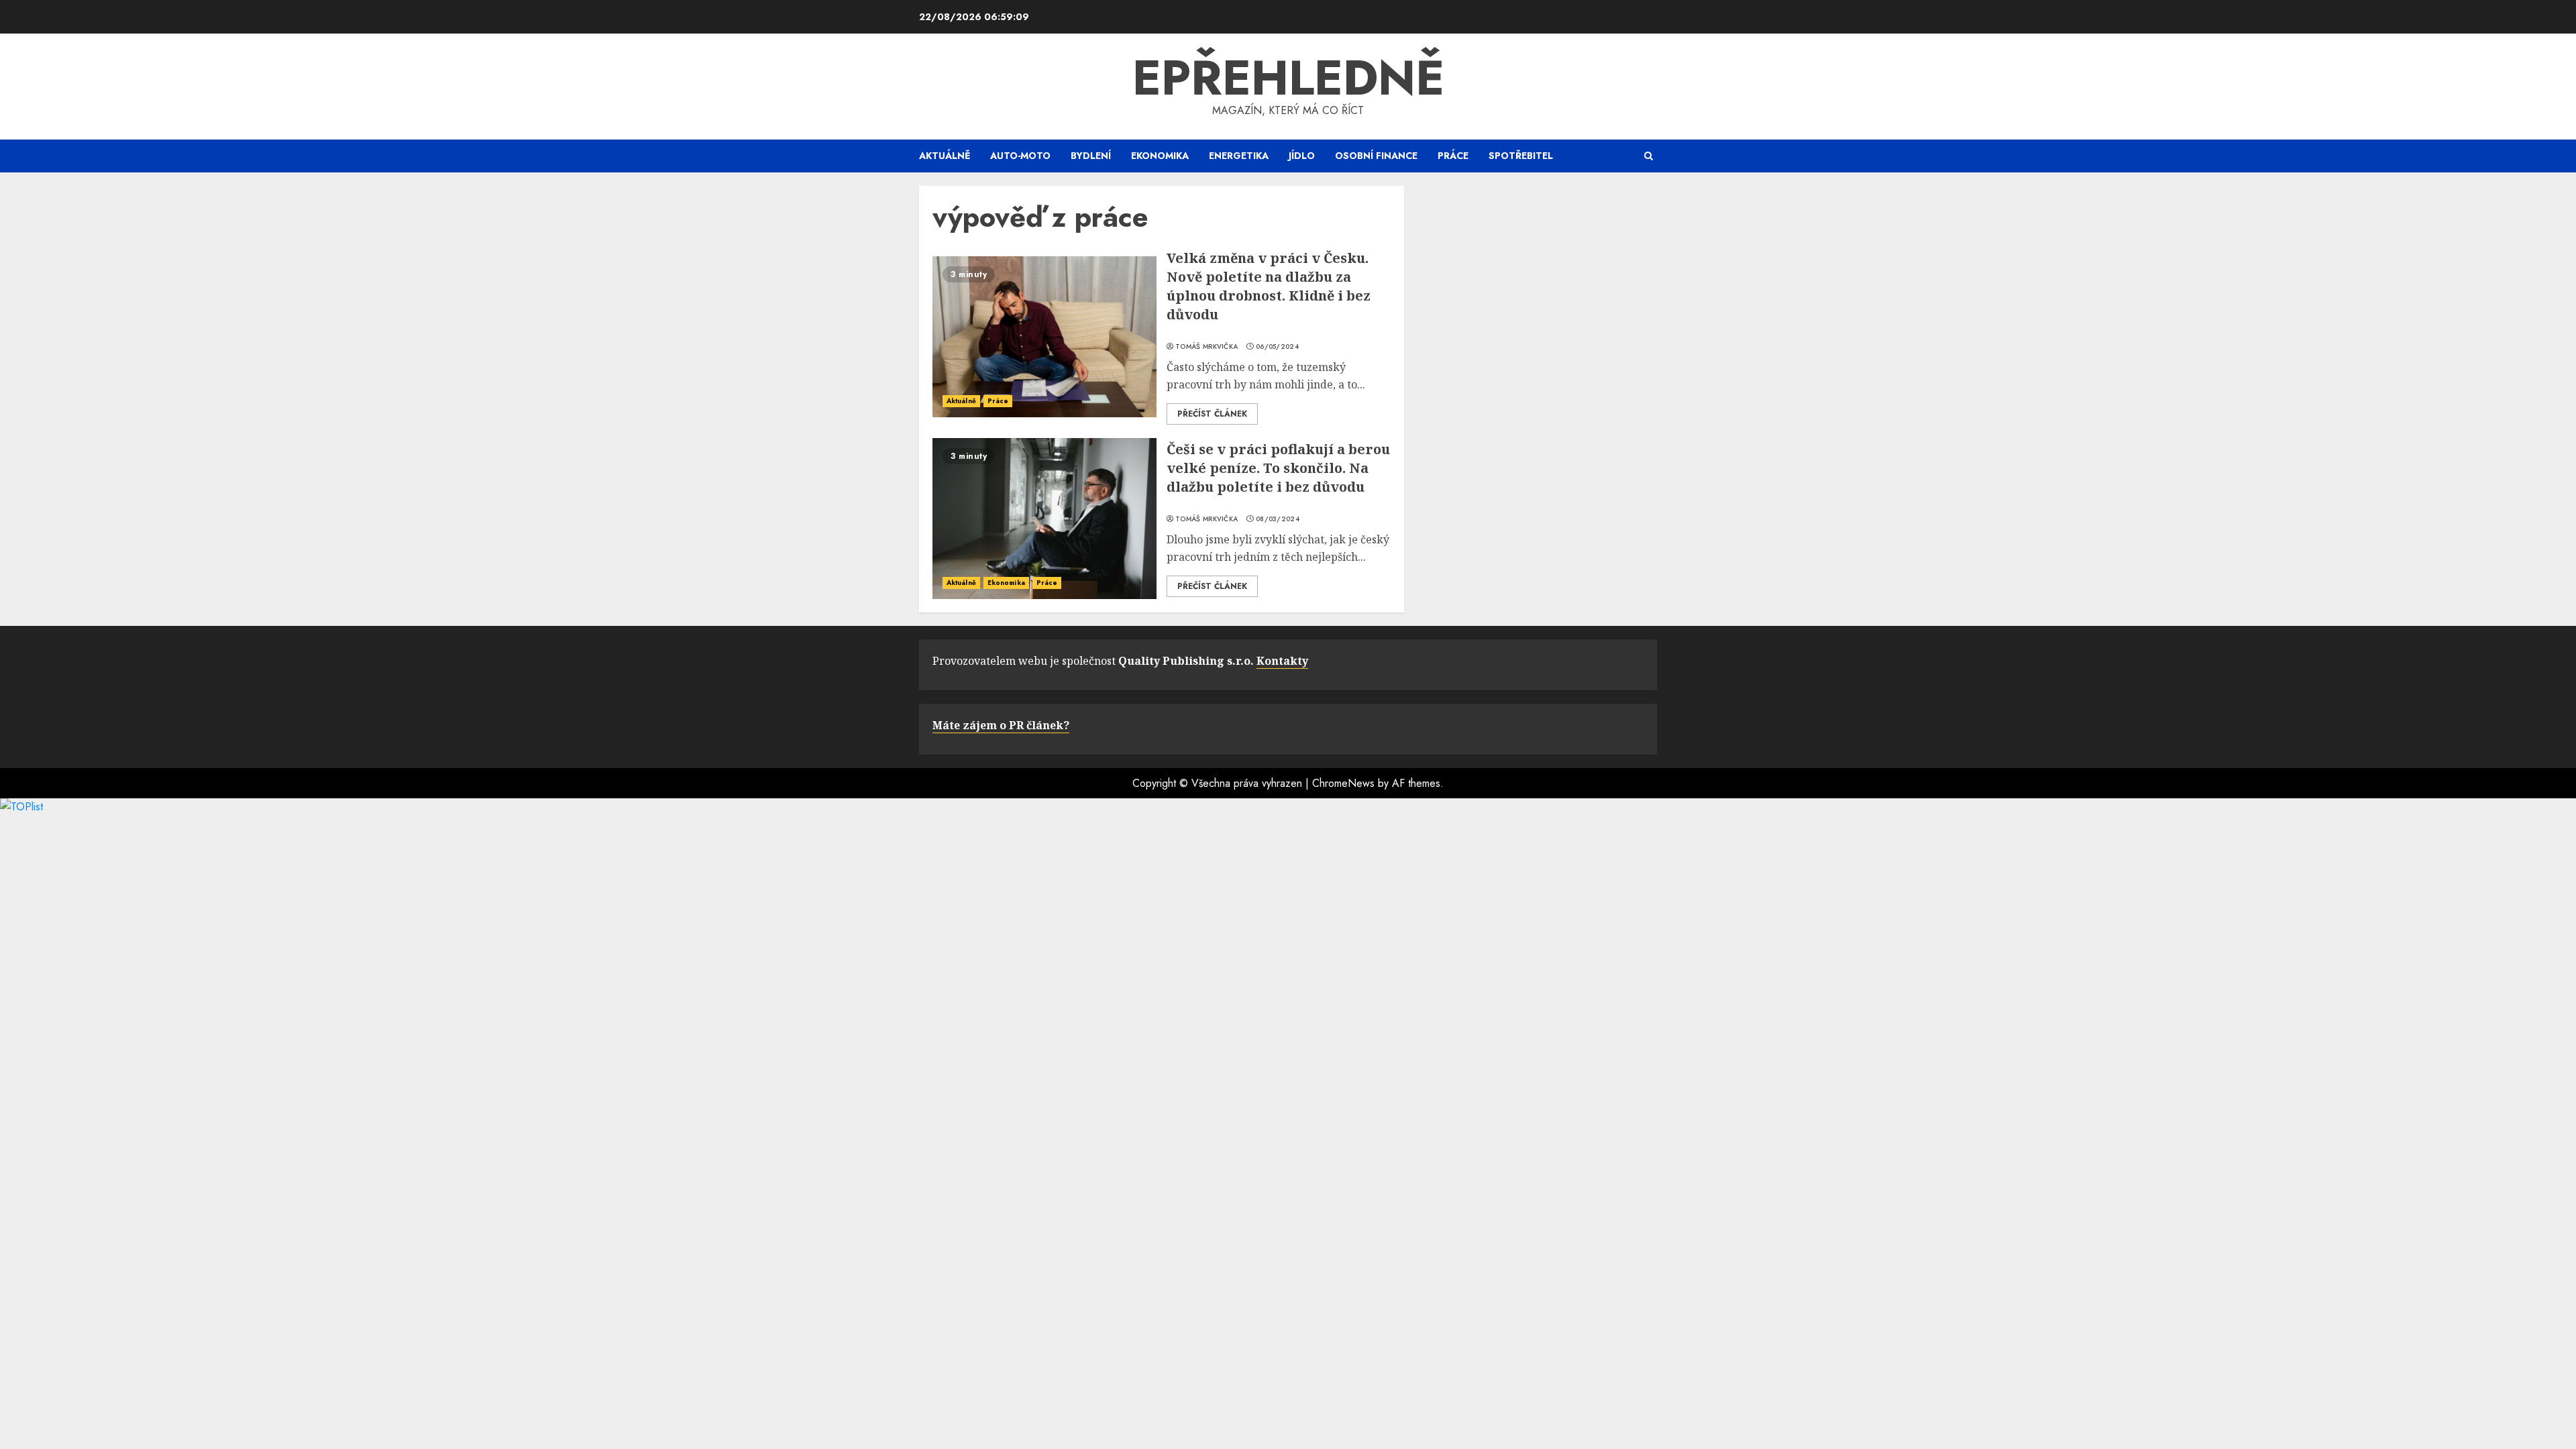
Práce (1453, 156)
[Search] (1649, 156)
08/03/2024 (1278, 519)
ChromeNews (1343, 783)
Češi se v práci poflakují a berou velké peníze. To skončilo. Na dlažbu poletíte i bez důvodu (1278, 468)
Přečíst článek (1212, 414)
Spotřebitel (1521, 156)
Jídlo (1302, 156)
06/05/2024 (1277, 347)
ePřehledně (1288, 78)
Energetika (1239, 156)
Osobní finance (1376, 156)
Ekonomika (1160, 156)
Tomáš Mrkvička (1206, 347)
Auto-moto (1020, 156)
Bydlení (1091, 156)
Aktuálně (945, 156)
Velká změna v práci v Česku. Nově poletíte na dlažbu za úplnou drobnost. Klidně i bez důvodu (1269, 286)
